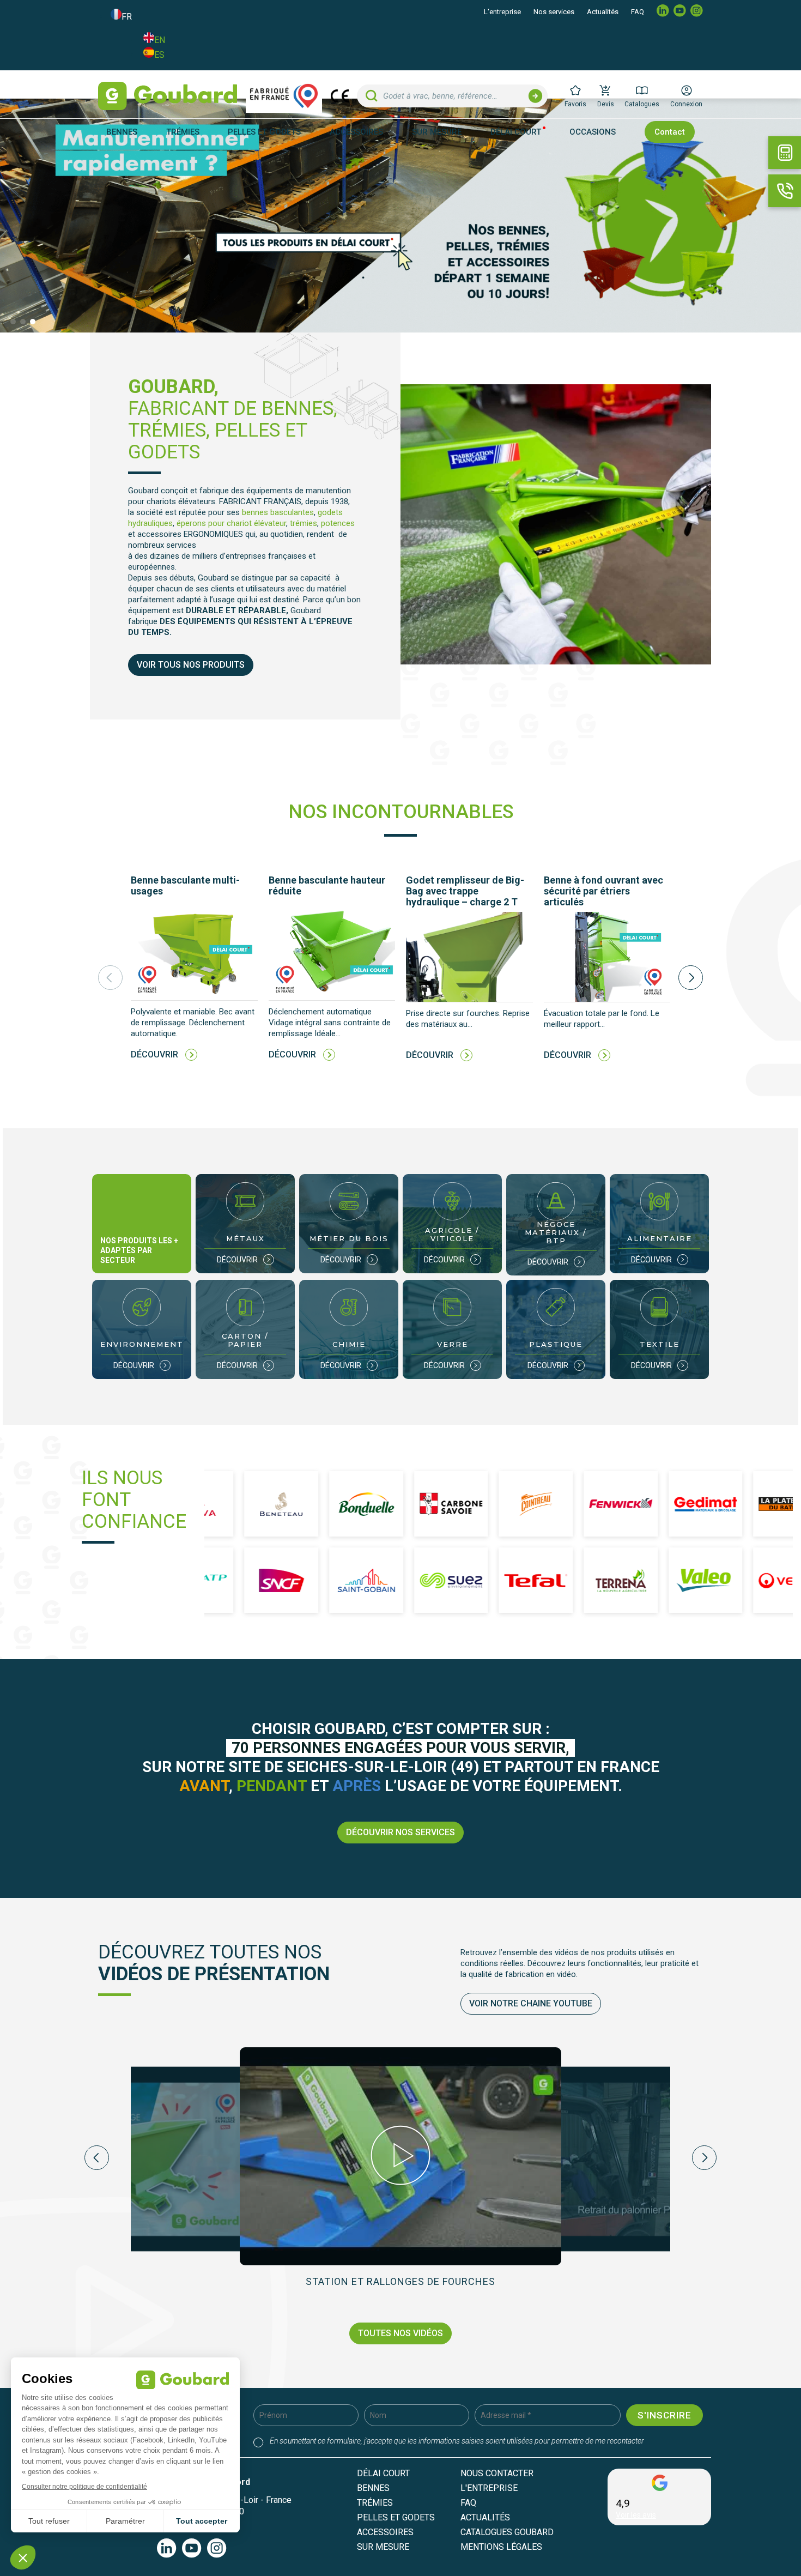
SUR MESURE (437, 132)
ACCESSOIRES (385, 2532)
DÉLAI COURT (516, 132)
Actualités (603, 12)
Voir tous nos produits (191, 665)
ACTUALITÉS (485, 2517)
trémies (304, 523)
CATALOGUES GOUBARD (507, 2532)
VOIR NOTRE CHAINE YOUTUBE (531, 2003)
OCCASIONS (593, 132)
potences (338, 523)
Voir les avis (636, 2515)
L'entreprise (502, 12)
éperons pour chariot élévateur (231, 523)
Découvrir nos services (400, 1832)
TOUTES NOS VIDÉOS (400, 2333)
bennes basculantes (278, 512)
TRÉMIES (375, 2503)
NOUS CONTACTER (497, 2473)
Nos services (554, 12)
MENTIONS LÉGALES (501, 2547)
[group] (194, 977)
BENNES (373, 2488)
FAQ (638, 12)
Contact (670, 132)
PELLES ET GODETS (396, 2517)
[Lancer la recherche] (535, 96)
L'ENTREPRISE (489, 2488)
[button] (13, 322)
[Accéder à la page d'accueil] (168, 96)
